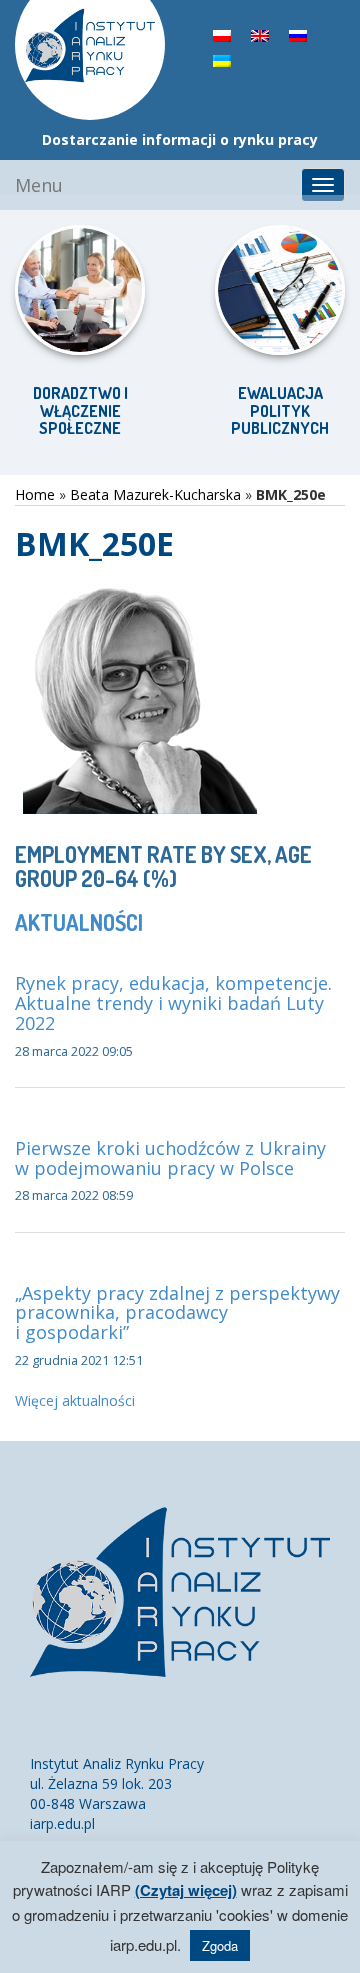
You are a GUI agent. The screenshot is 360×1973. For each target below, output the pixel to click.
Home (35, 494)
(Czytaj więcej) (186, 1890)
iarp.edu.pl (62, 1823)
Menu (39, 185)
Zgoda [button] (220, 1945)
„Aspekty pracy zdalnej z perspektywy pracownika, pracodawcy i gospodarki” (177, 1313)
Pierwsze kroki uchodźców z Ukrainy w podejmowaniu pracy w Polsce (170, 1158)
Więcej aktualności (75, 1400)
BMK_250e (94, 543)
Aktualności (79, 922)
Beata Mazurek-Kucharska (155, 494)
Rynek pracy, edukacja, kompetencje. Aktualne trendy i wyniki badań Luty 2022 (173, 1003)
